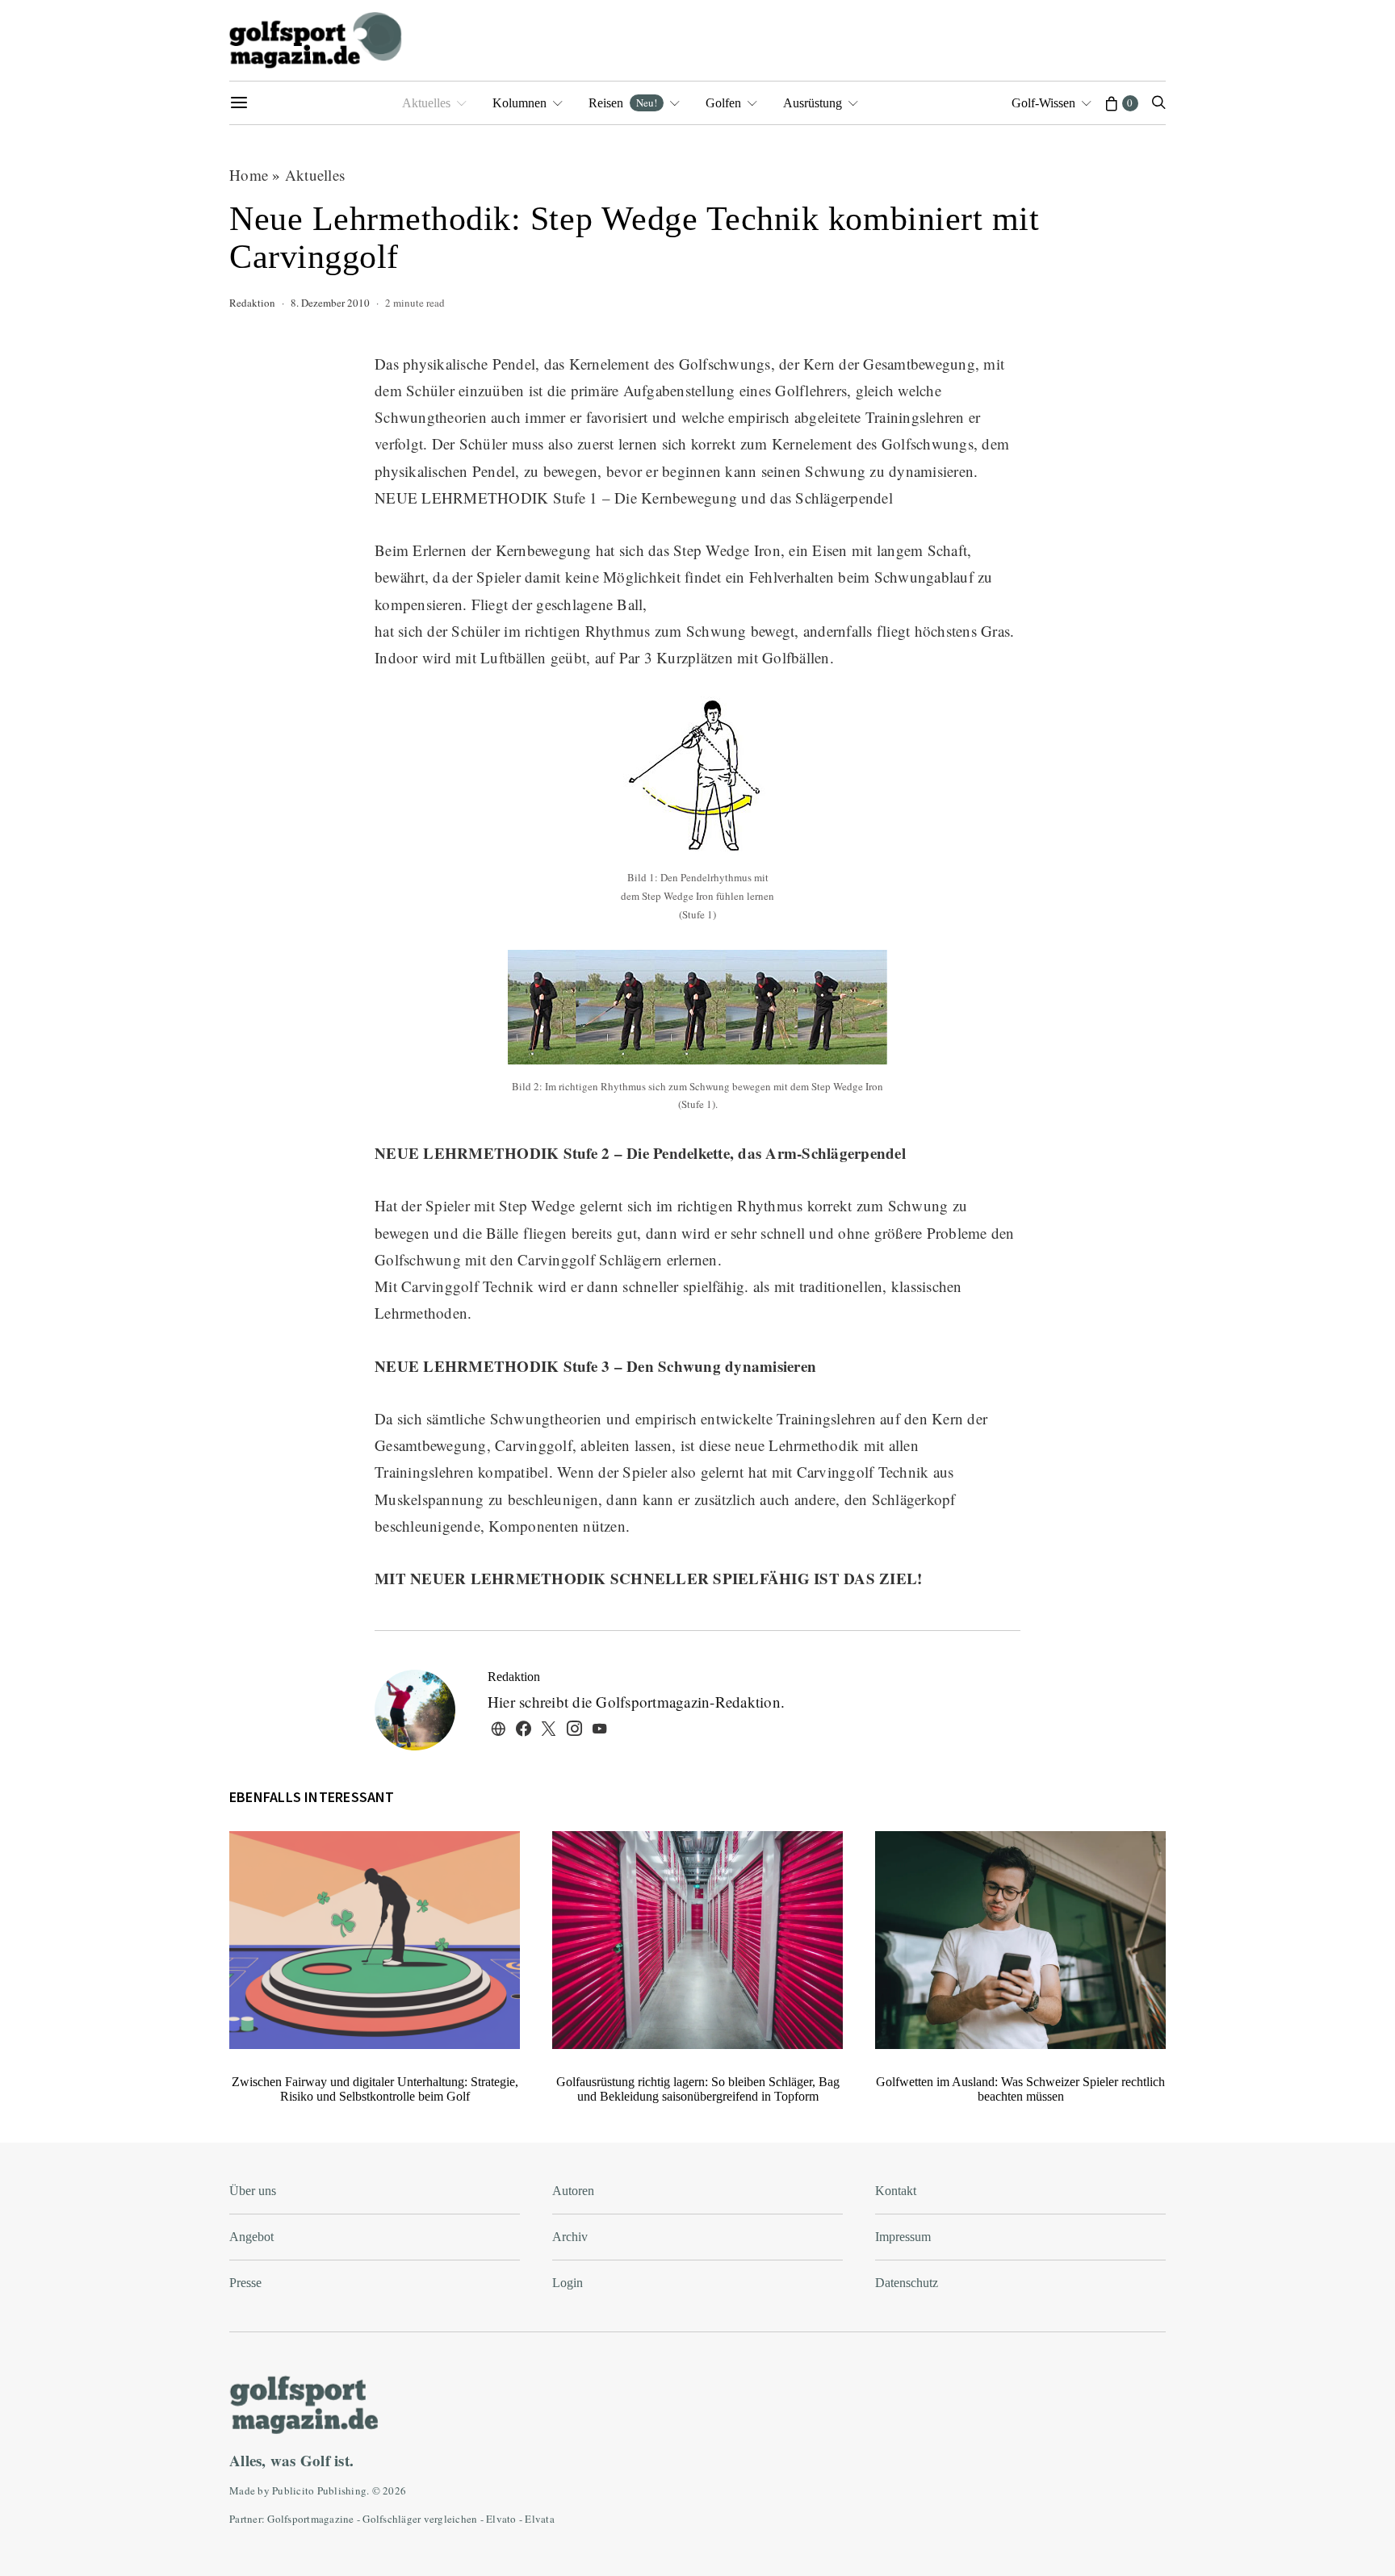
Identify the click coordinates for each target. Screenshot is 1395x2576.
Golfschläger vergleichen (420, 2519)
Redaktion (252, 303)
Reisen (623, 102)
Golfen (723, 103)
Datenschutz (907, 2283)
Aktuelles (426, 103)
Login (568, 2283)
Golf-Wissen (1043, 103)
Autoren (573, 2191)
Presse (245, 2283)
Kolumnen (519, 103)
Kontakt (896, 2191)
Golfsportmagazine (310, 2519)
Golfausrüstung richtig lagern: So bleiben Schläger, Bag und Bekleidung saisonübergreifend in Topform (698, 2089)
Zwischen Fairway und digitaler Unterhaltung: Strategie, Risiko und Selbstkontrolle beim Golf (375, 2089)
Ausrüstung (813, 103)
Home (249, 175)
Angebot (251, 2237)
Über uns (253, 2191)
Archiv (570, 2237)
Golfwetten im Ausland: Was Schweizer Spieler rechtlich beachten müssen (1020, 2089)
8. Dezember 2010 (330, 303)
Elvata (540, 2519)
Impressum (903, 2237)
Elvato (501, 2519)
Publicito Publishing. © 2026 (339, 2490)
